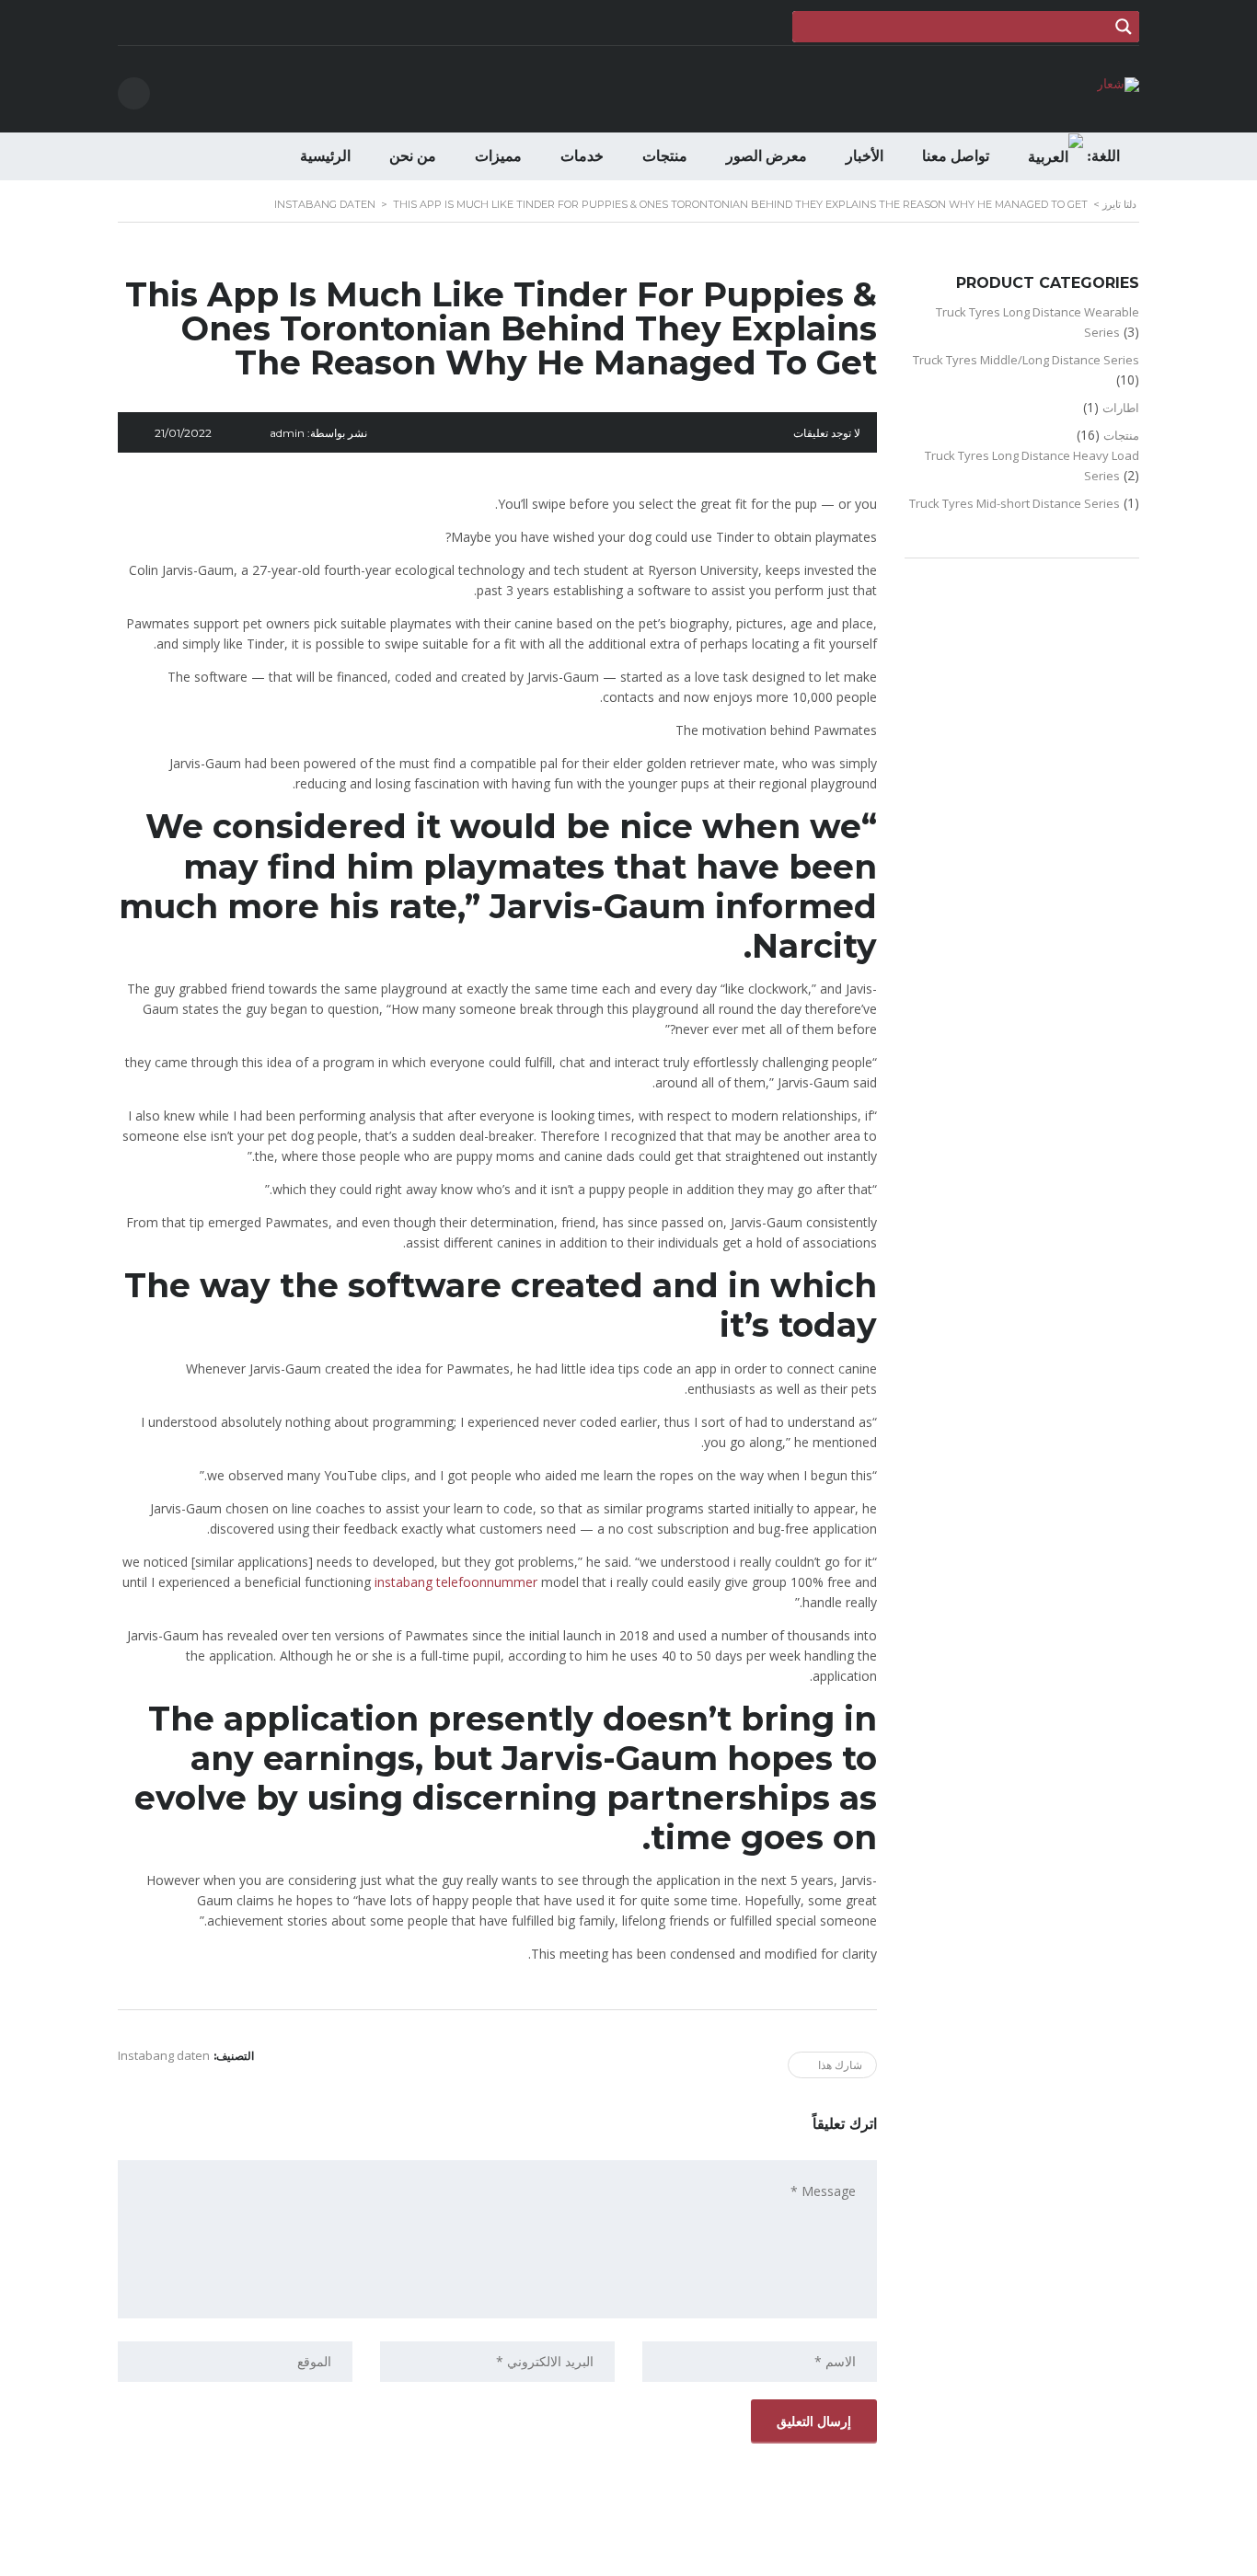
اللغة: (1101, 156)
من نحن (413, 156)
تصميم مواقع (680, 2557)
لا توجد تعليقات (827, 433)
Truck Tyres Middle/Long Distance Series (1026, 360)
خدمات (582, 156)
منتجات (665, 156)
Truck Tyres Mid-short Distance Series (1015, 503)
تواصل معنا (956, 156)
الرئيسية (325, 156)
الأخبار (865, 156)
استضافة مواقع (624, 2557)
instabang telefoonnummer (456, 1582)
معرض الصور (767, 156)
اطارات (1121, 408)
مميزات (498, 156)
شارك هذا (840, 2065)
